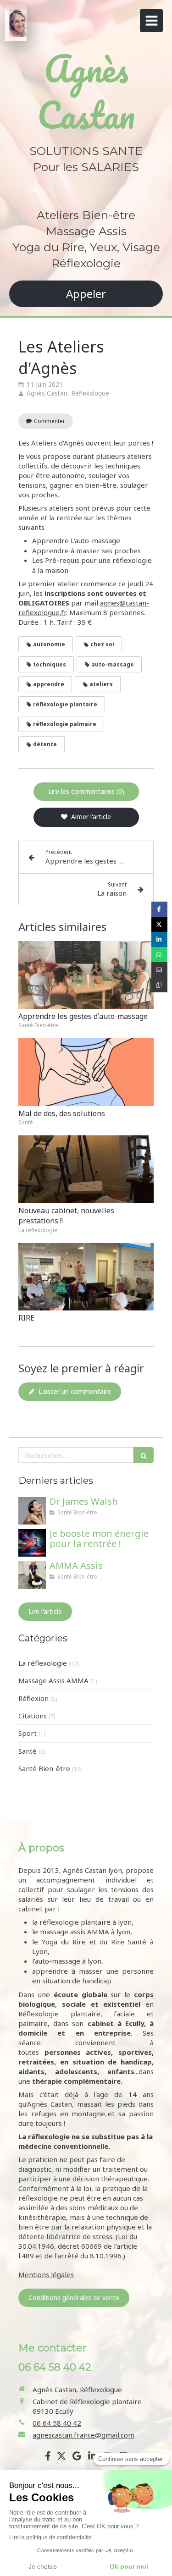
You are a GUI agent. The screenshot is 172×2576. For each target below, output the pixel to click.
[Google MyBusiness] (77, 2458)
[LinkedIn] (92, 2458)
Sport (28, 1733)
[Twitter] (61, 2458)
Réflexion (33, 1698)
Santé (28, 1751)
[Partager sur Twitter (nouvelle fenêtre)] (159, 924)
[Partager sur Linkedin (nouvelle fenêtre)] (159, 939)
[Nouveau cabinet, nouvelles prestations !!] (86, 1169)
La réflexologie (43, 1663)
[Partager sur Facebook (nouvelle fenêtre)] (159, 909)
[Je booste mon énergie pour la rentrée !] (32, 1543)
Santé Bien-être (44, 1768)
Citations (33, 1716)
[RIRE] (86, 1277)
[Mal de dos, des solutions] (86, 1072)
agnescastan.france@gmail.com (83, 2435)
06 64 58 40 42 (57, 2423)
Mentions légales (46, 2274)
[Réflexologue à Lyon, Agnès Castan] (18, 23)
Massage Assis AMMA (53, 1680)
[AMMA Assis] (32, 1575)
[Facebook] (48, 2458)
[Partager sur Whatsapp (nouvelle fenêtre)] (159, 955)
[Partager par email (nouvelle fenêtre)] (159, 970)
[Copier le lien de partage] (159, 985)
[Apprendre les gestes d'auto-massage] (86, 975)
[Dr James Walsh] (32, 1511)
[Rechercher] (144, 1455)
